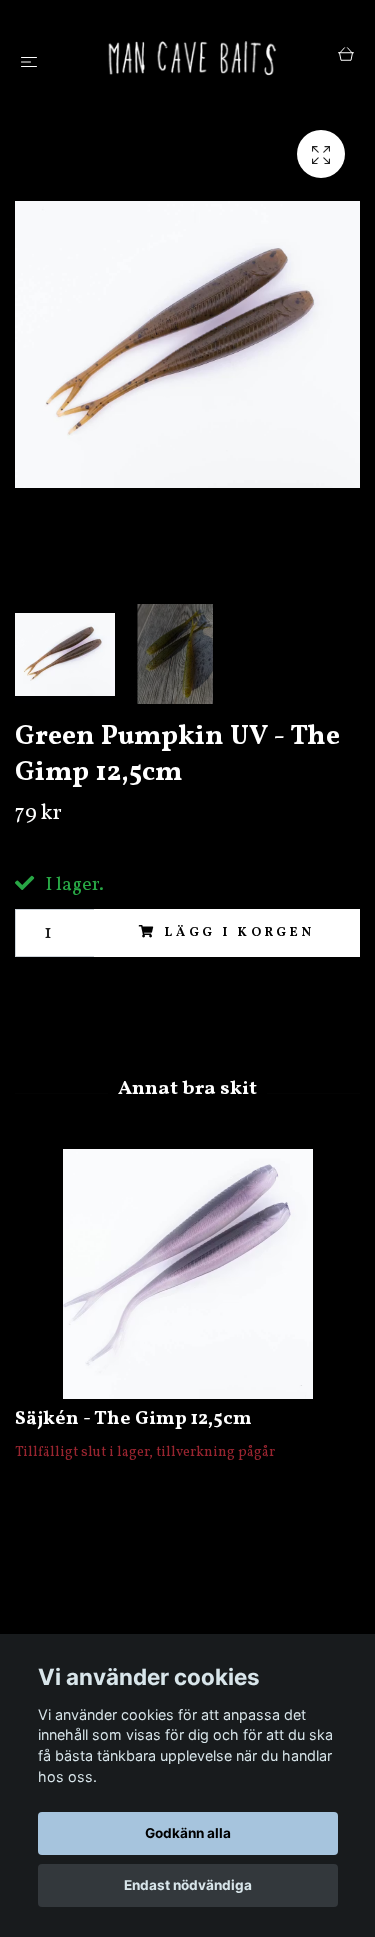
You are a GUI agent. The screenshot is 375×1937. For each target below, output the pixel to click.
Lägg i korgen (240, 933)
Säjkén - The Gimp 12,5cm (133, 1419)
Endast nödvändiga (188, 1885)
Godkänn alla (188, 1833)
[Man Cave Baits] (191, 57)
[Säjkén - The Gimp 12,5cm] (187, 1274)
